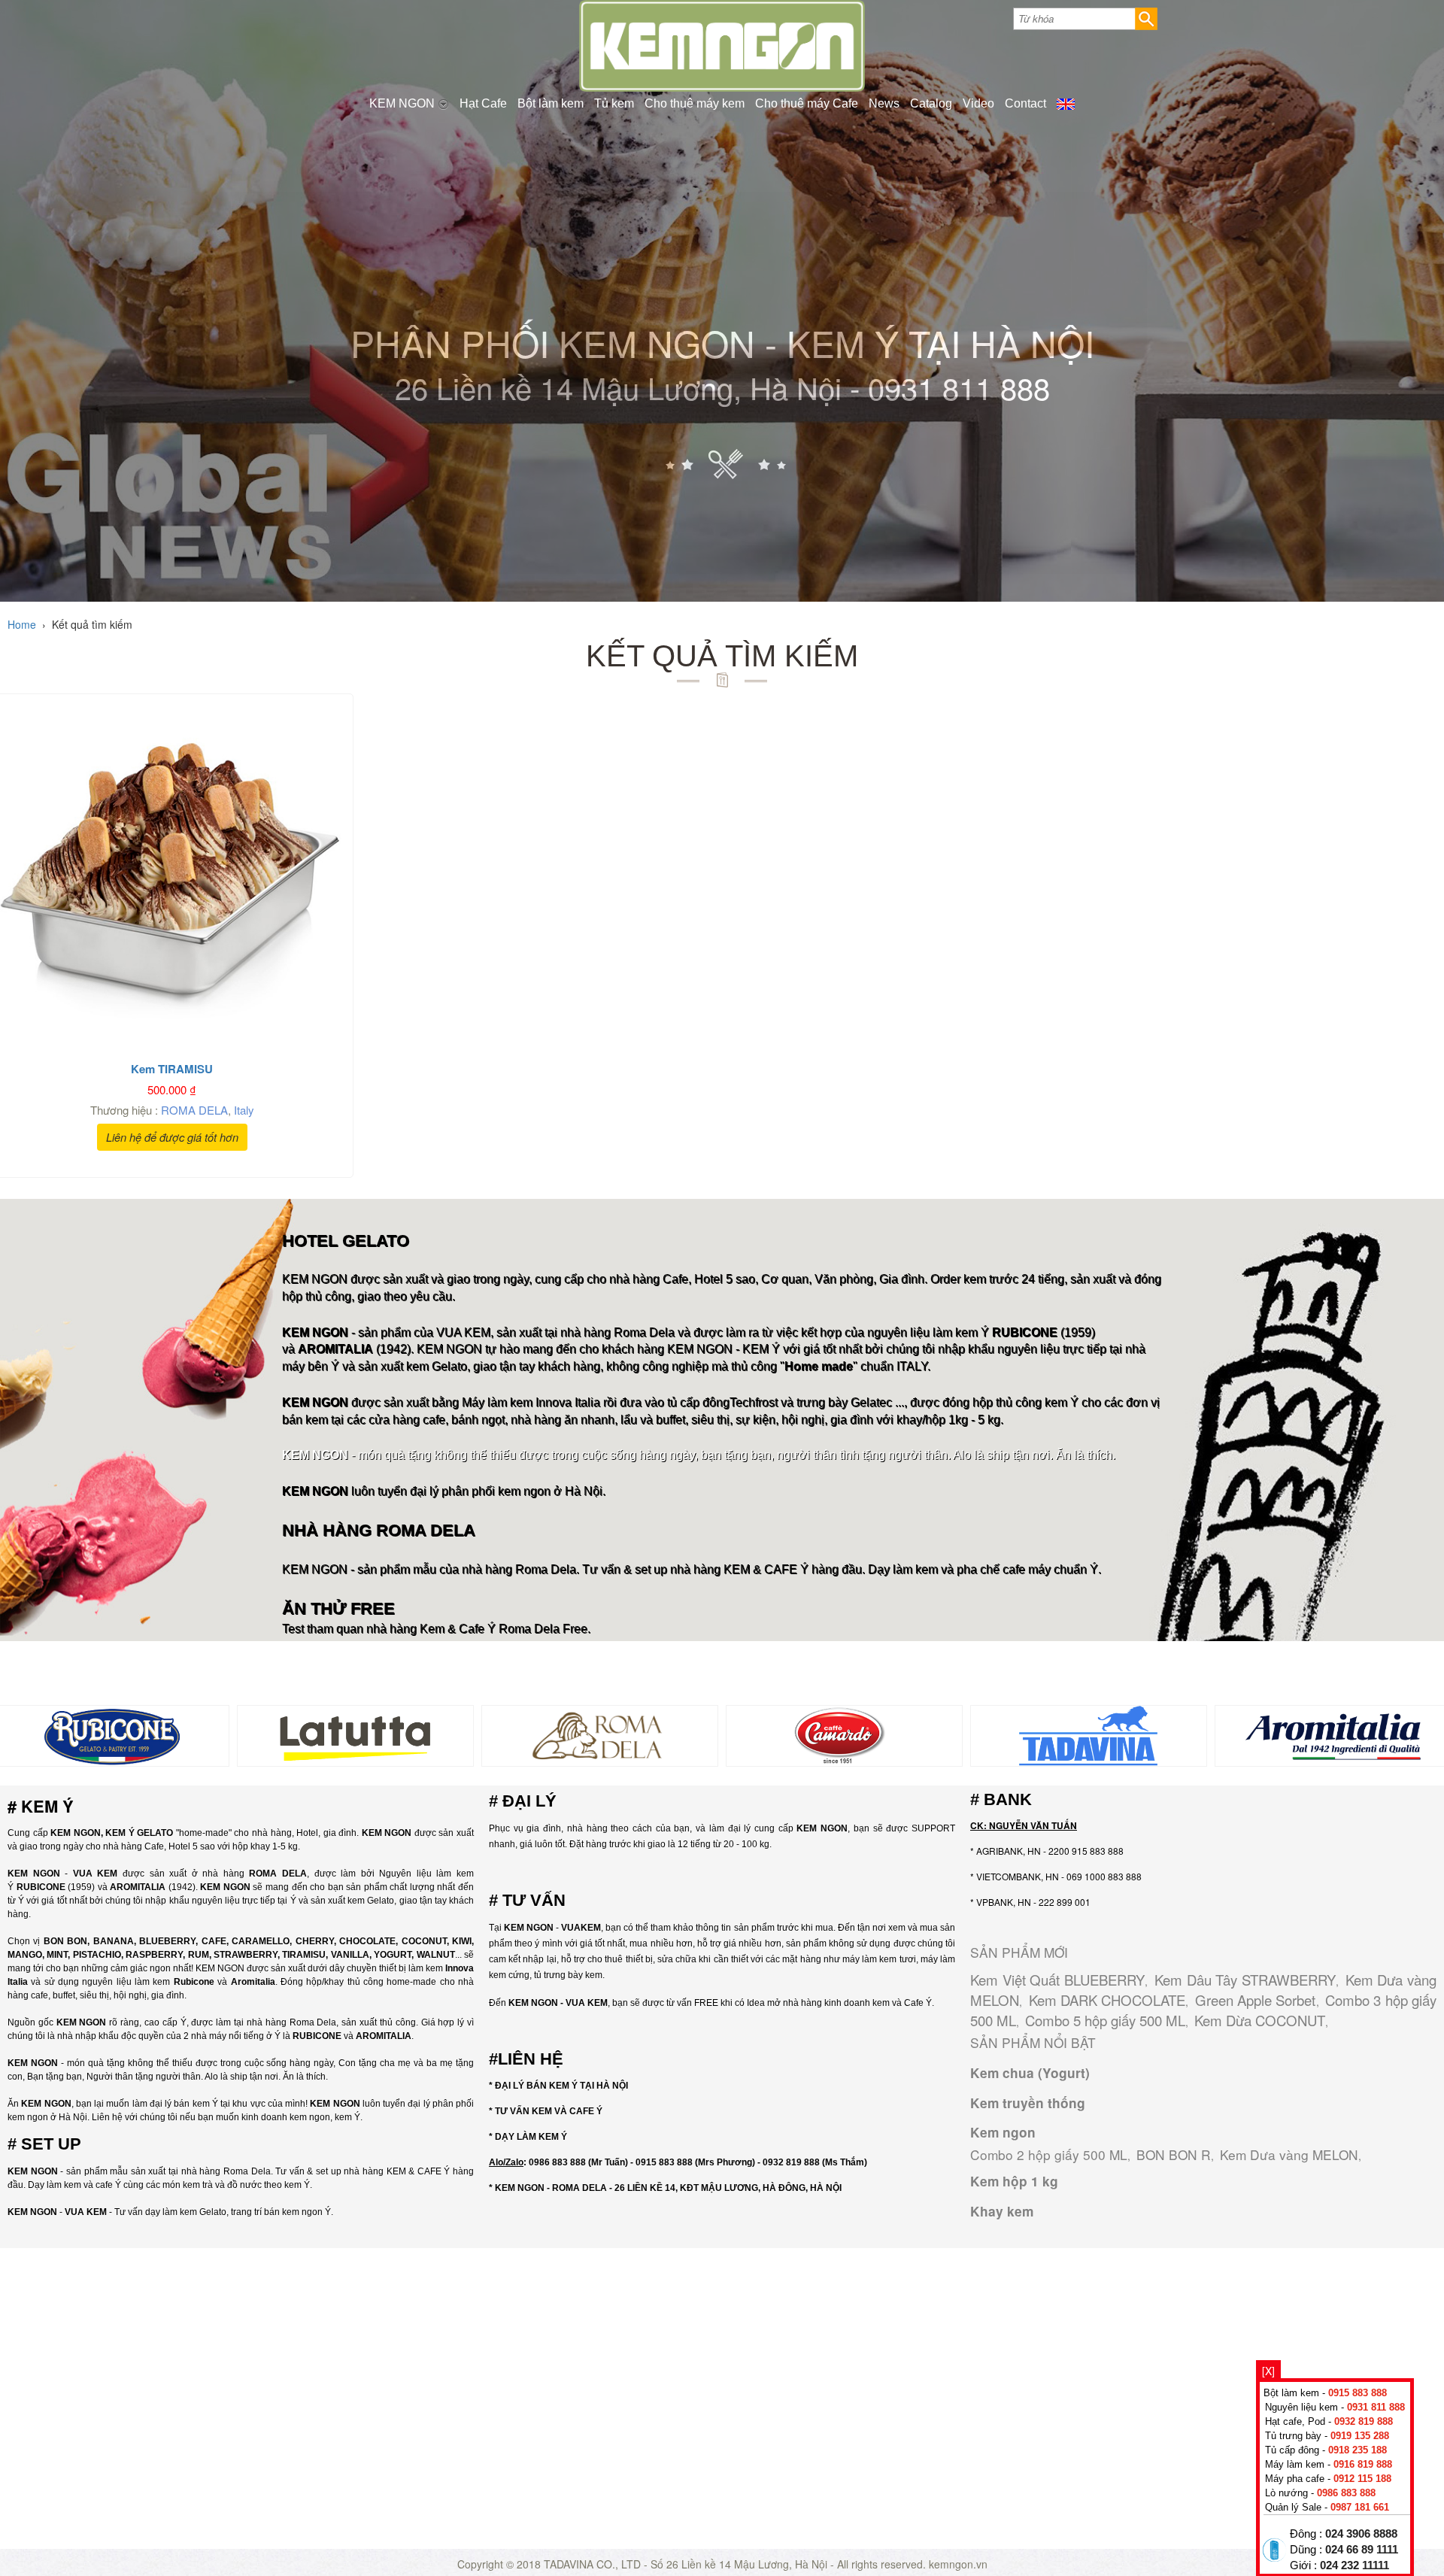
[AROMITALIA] (1333, 1734)
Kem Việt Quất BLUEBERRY (1057, 1980)
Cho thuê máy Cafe (807, 103)
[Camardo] (844, 1734)
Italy (244, 1110)
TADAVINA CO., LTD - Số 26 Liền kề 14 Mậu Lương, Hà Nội (686, 2564)
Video (978, 103)
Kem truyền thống (1028, 2103)
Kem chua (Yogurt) (1030, 2073)
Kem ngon (1003, 2132)
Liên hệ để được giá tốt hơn (172, 1137)
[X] (1268, 2371)
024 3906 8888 (1361, 2534)
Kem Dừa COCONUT (1260, 2020)
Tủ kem (614, 103)
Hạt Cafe (483, 103)
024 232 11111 (1355, 2565)
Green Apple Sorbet (1256, 2000)
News (884, 103)
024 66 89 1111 (1362, 2550)
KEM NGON (403, 103)
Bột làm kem (551, 103)
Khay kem (1002, 2211)
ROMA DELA (194, 1110)
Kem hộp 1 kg (1014, 2181)
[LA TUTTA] (355, 1734)
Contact (1025, 103)
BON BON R (1174, 2154)
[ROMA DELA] (600, 1734)
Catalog (931, 103)
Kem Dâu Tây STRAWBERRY (1245, 1980)
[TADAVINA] (1089, 1734)
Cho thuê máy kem (695, 103)
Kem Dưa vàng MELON (1289, 2154)
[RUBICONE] (111, 1734)
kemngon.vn (958, 2564)
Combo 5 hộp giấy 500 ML (1105, 2020)
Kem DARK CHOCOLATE (1107, 2000)
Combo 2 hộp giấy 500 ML (1049, 2154)
